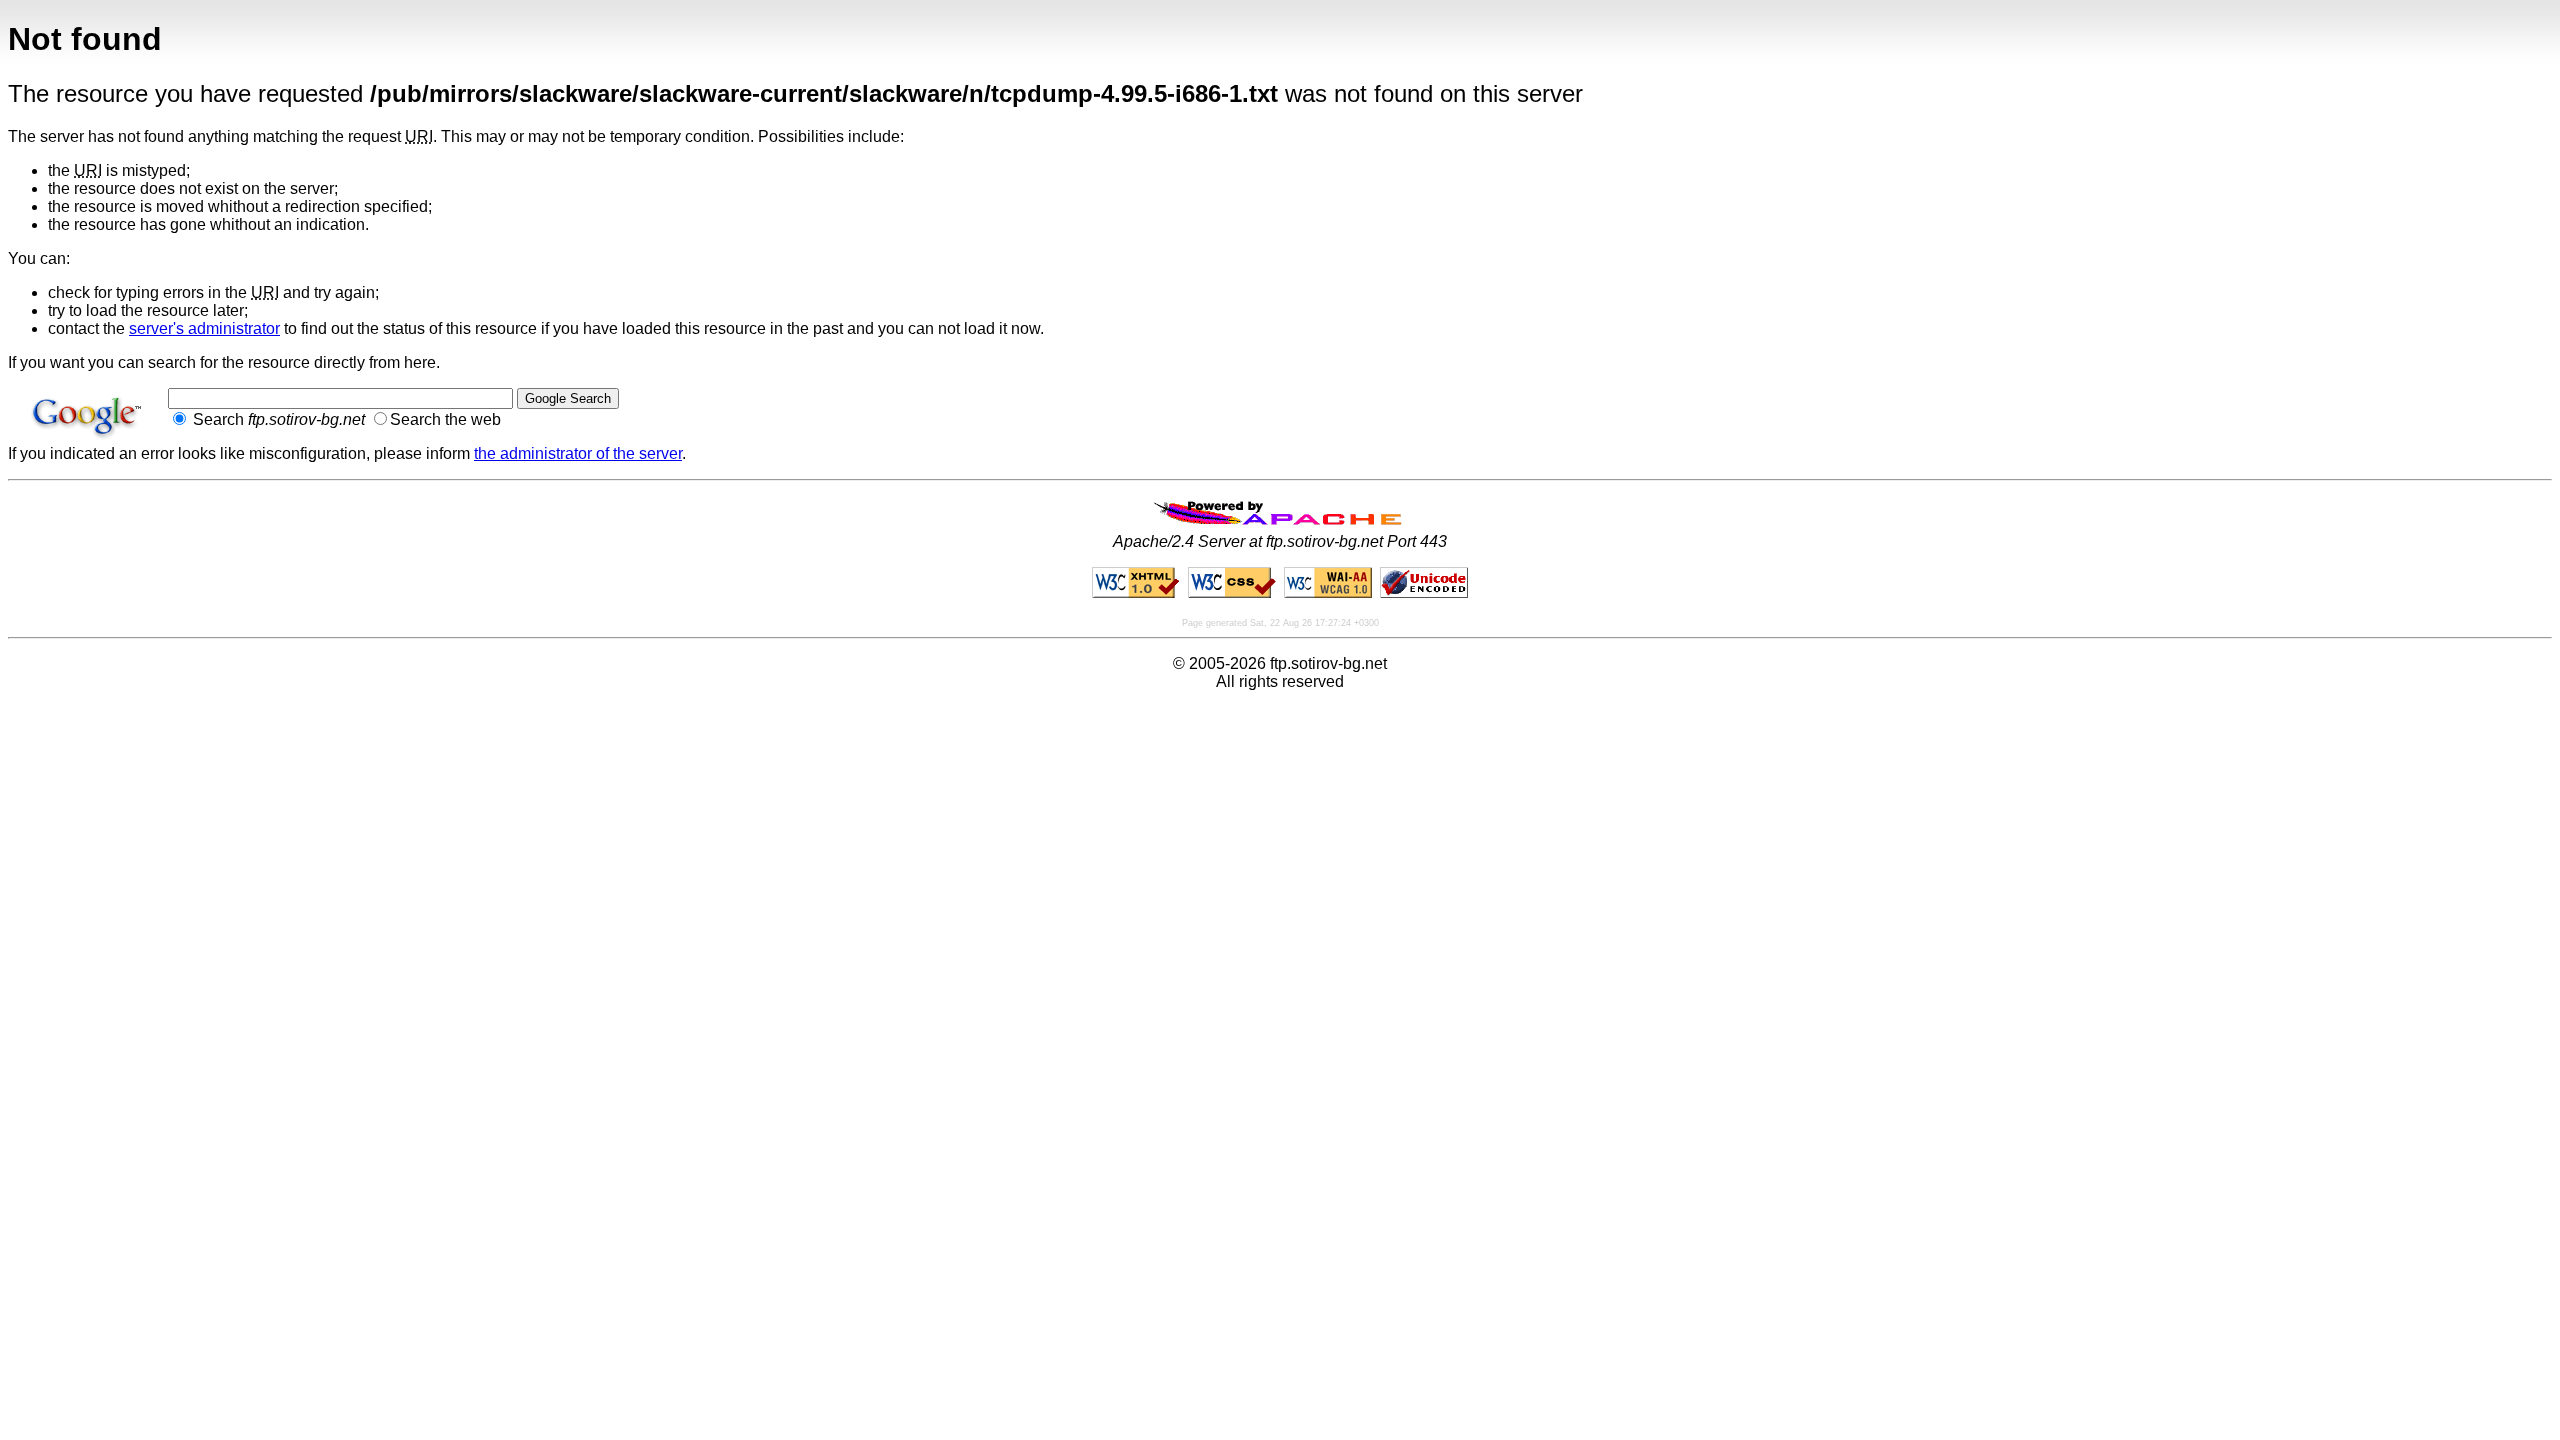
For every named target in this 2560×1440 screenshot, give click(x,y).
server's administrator (204, 328)
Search (277, 419)
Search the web (445, 419)
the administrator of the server (578, 453)
